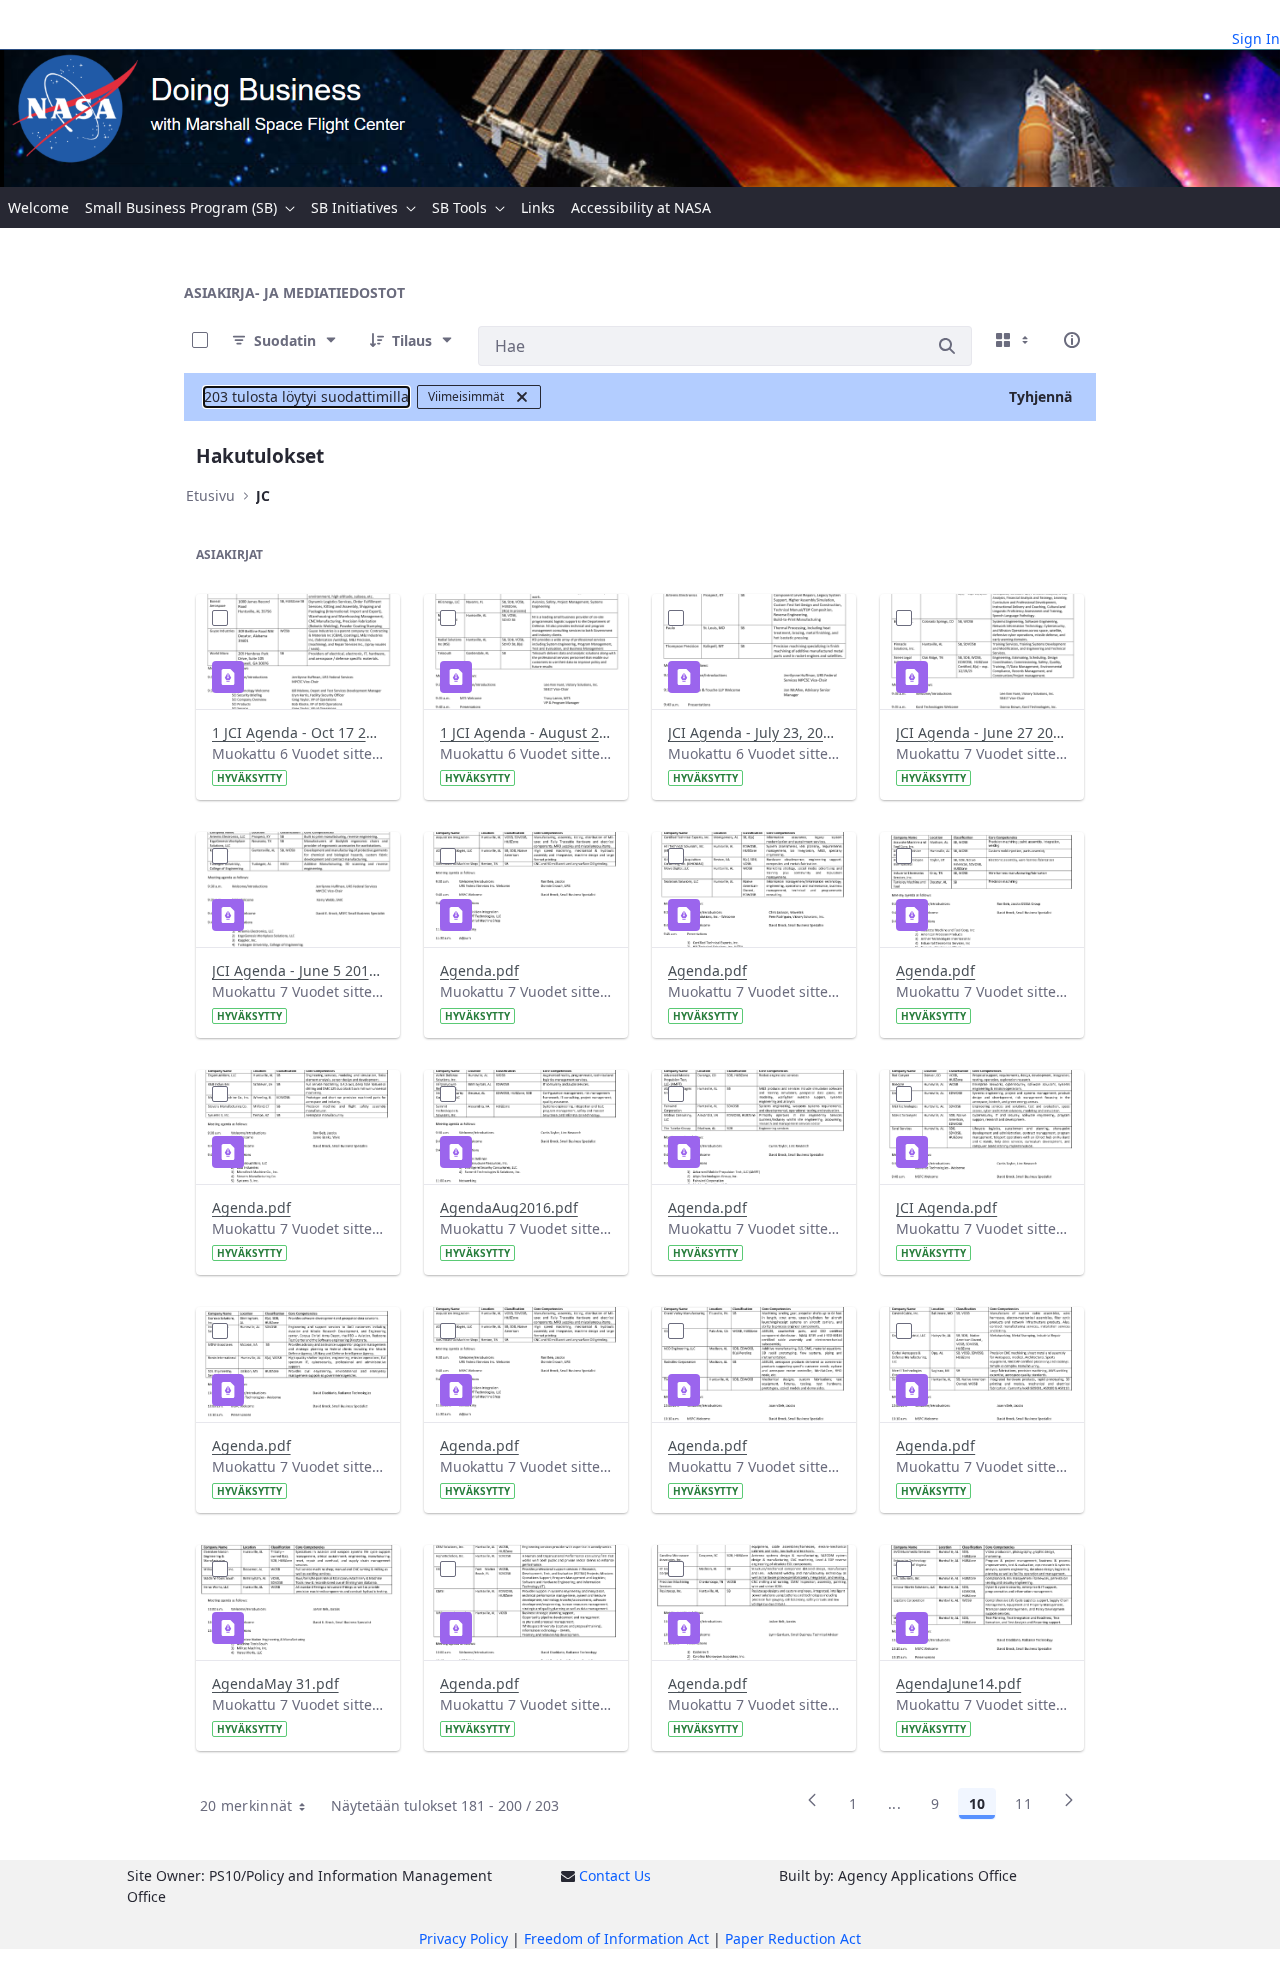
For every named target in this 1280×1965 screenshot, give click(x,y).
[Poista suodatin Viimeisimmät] (522, 397)
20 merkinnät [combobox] (246, 1805)
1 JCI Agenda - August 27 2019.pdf (526, 732)
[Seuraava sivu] (1069, 1807)
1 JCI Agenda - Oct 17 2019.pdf (298, 732)
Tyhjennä (1040, 396)
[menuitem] (38, 207)
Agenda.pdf (479, 970)
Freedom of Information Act (616, 1938)
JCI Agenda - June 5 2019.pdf (298, 970)
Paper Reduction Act (793, 1938)
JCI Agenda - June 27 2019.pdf (982, 732)
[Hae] (947, 346)
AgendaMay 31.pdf (275, 1683)
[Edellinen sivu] (812, 1807)
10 (977, 1803)
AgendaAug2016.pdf (509, 1207)
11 (1023, 1803)
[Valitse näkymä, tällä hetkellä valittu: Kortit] (1014, 340)
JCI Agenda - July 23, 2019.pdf (754, 732)
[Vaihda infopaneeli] (1072, 340)
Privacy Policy (463, 1938)
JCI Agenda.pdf (946, 1207)
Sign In (1256, 38)
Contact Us (615, 1875)
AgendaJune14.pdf (958, 1683)
